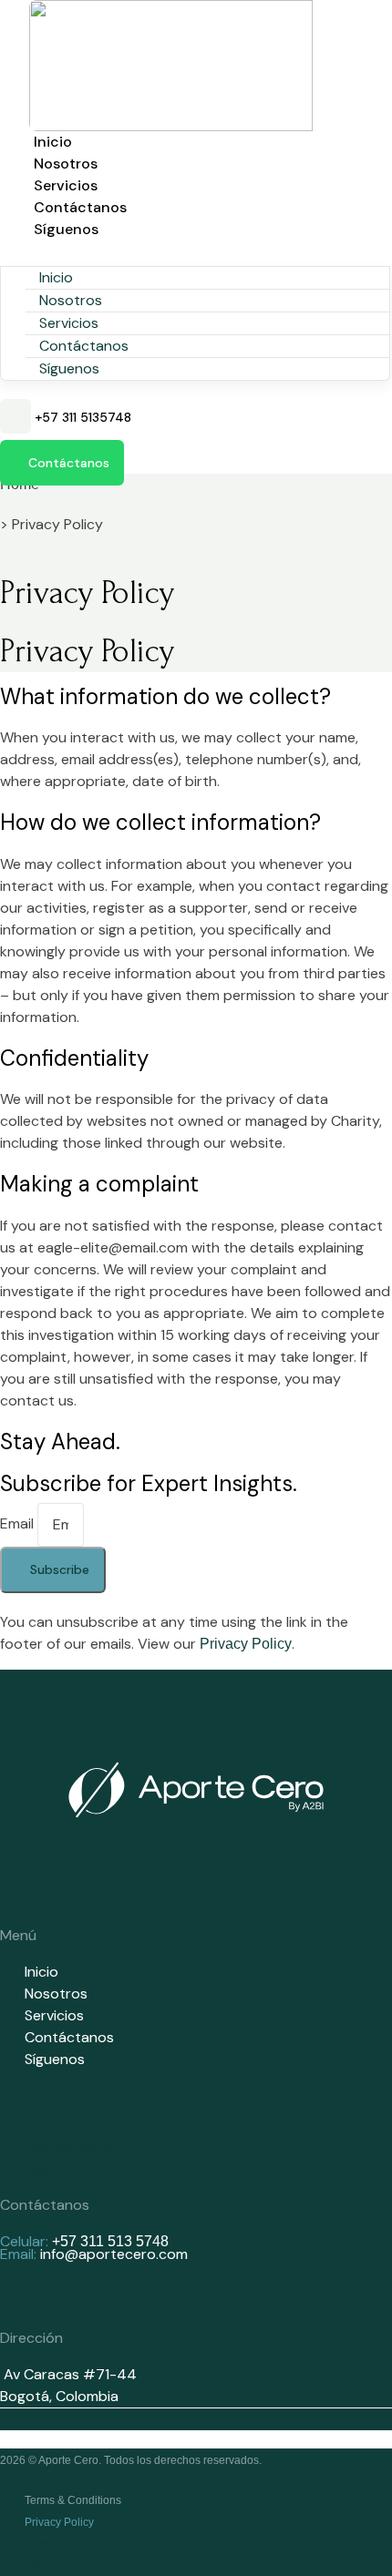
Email (19, 1523)
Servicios (66, 185)
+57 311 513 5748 (110, 2241)
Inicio (53, 142)
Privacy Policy (246, 1644)
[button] (195, 251)
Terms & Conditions (73, 2500)
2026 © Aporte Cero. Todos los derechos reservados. (131, 2460)
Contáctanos (80, 207)
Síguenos (66, 229)
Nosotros (66, 164)
